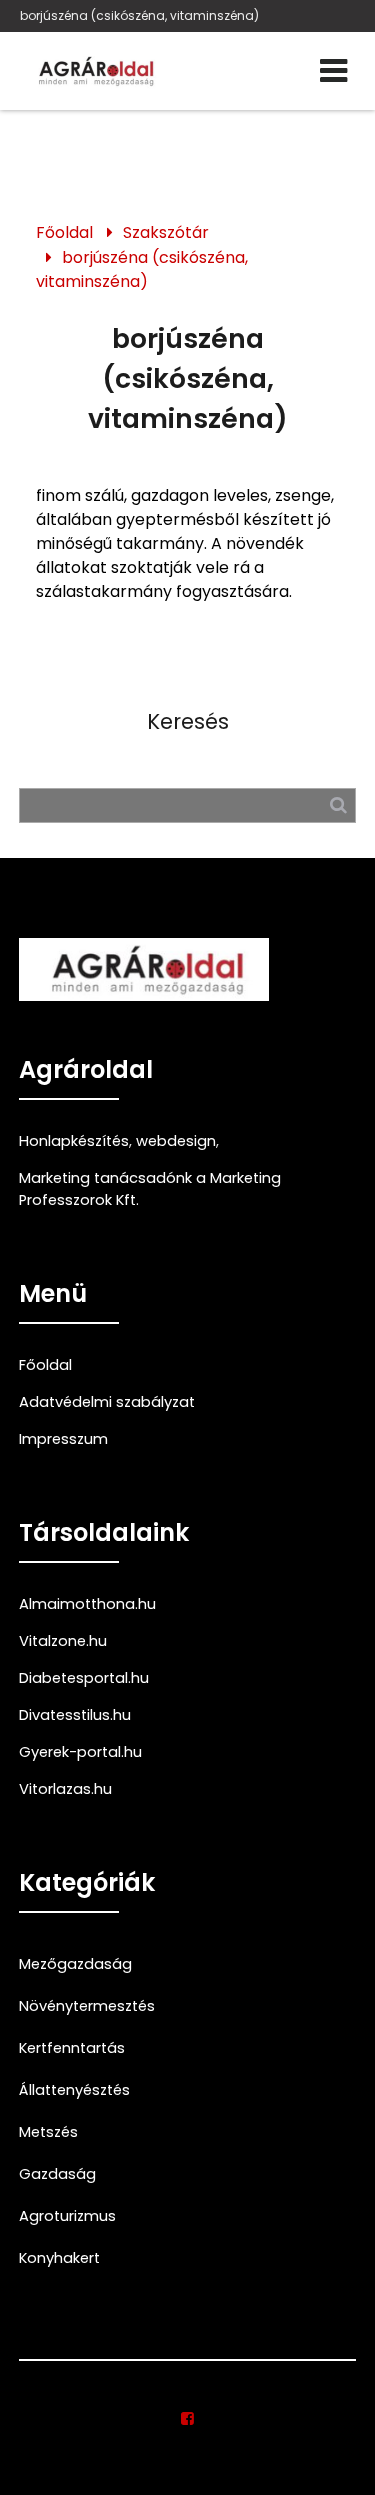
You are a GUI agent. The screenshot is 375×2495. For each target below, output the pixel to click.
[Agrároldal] (94, 71)
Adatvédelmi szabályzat (107, 1402)
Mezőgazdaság (75, 1964)
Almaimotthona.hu (87, 1604)
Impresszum (63, 1439)
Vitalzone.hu (63, 1641)
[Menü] (333, 71)
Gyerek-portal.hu (80, 1752)
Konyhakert (59, 2258)
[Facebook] (187, 2419)
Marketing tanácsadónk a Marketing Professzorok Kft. (150, 1189)
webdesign (176, 1141)
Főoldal (64, 232)
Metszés (48, 2132)
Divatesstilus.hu (75, 1715)
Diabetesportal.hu (84, 1678)
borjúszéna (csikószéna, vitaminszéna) (139, 15)
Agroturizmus (67, 2216)
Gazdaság (57, 2174)
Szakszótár (166, 232)
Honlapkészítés (74, 1141)
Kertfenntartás (72, 2048)
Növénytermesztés (87, 2006)
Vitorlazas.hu (65, 1789)
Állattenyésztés (74, 2090)
